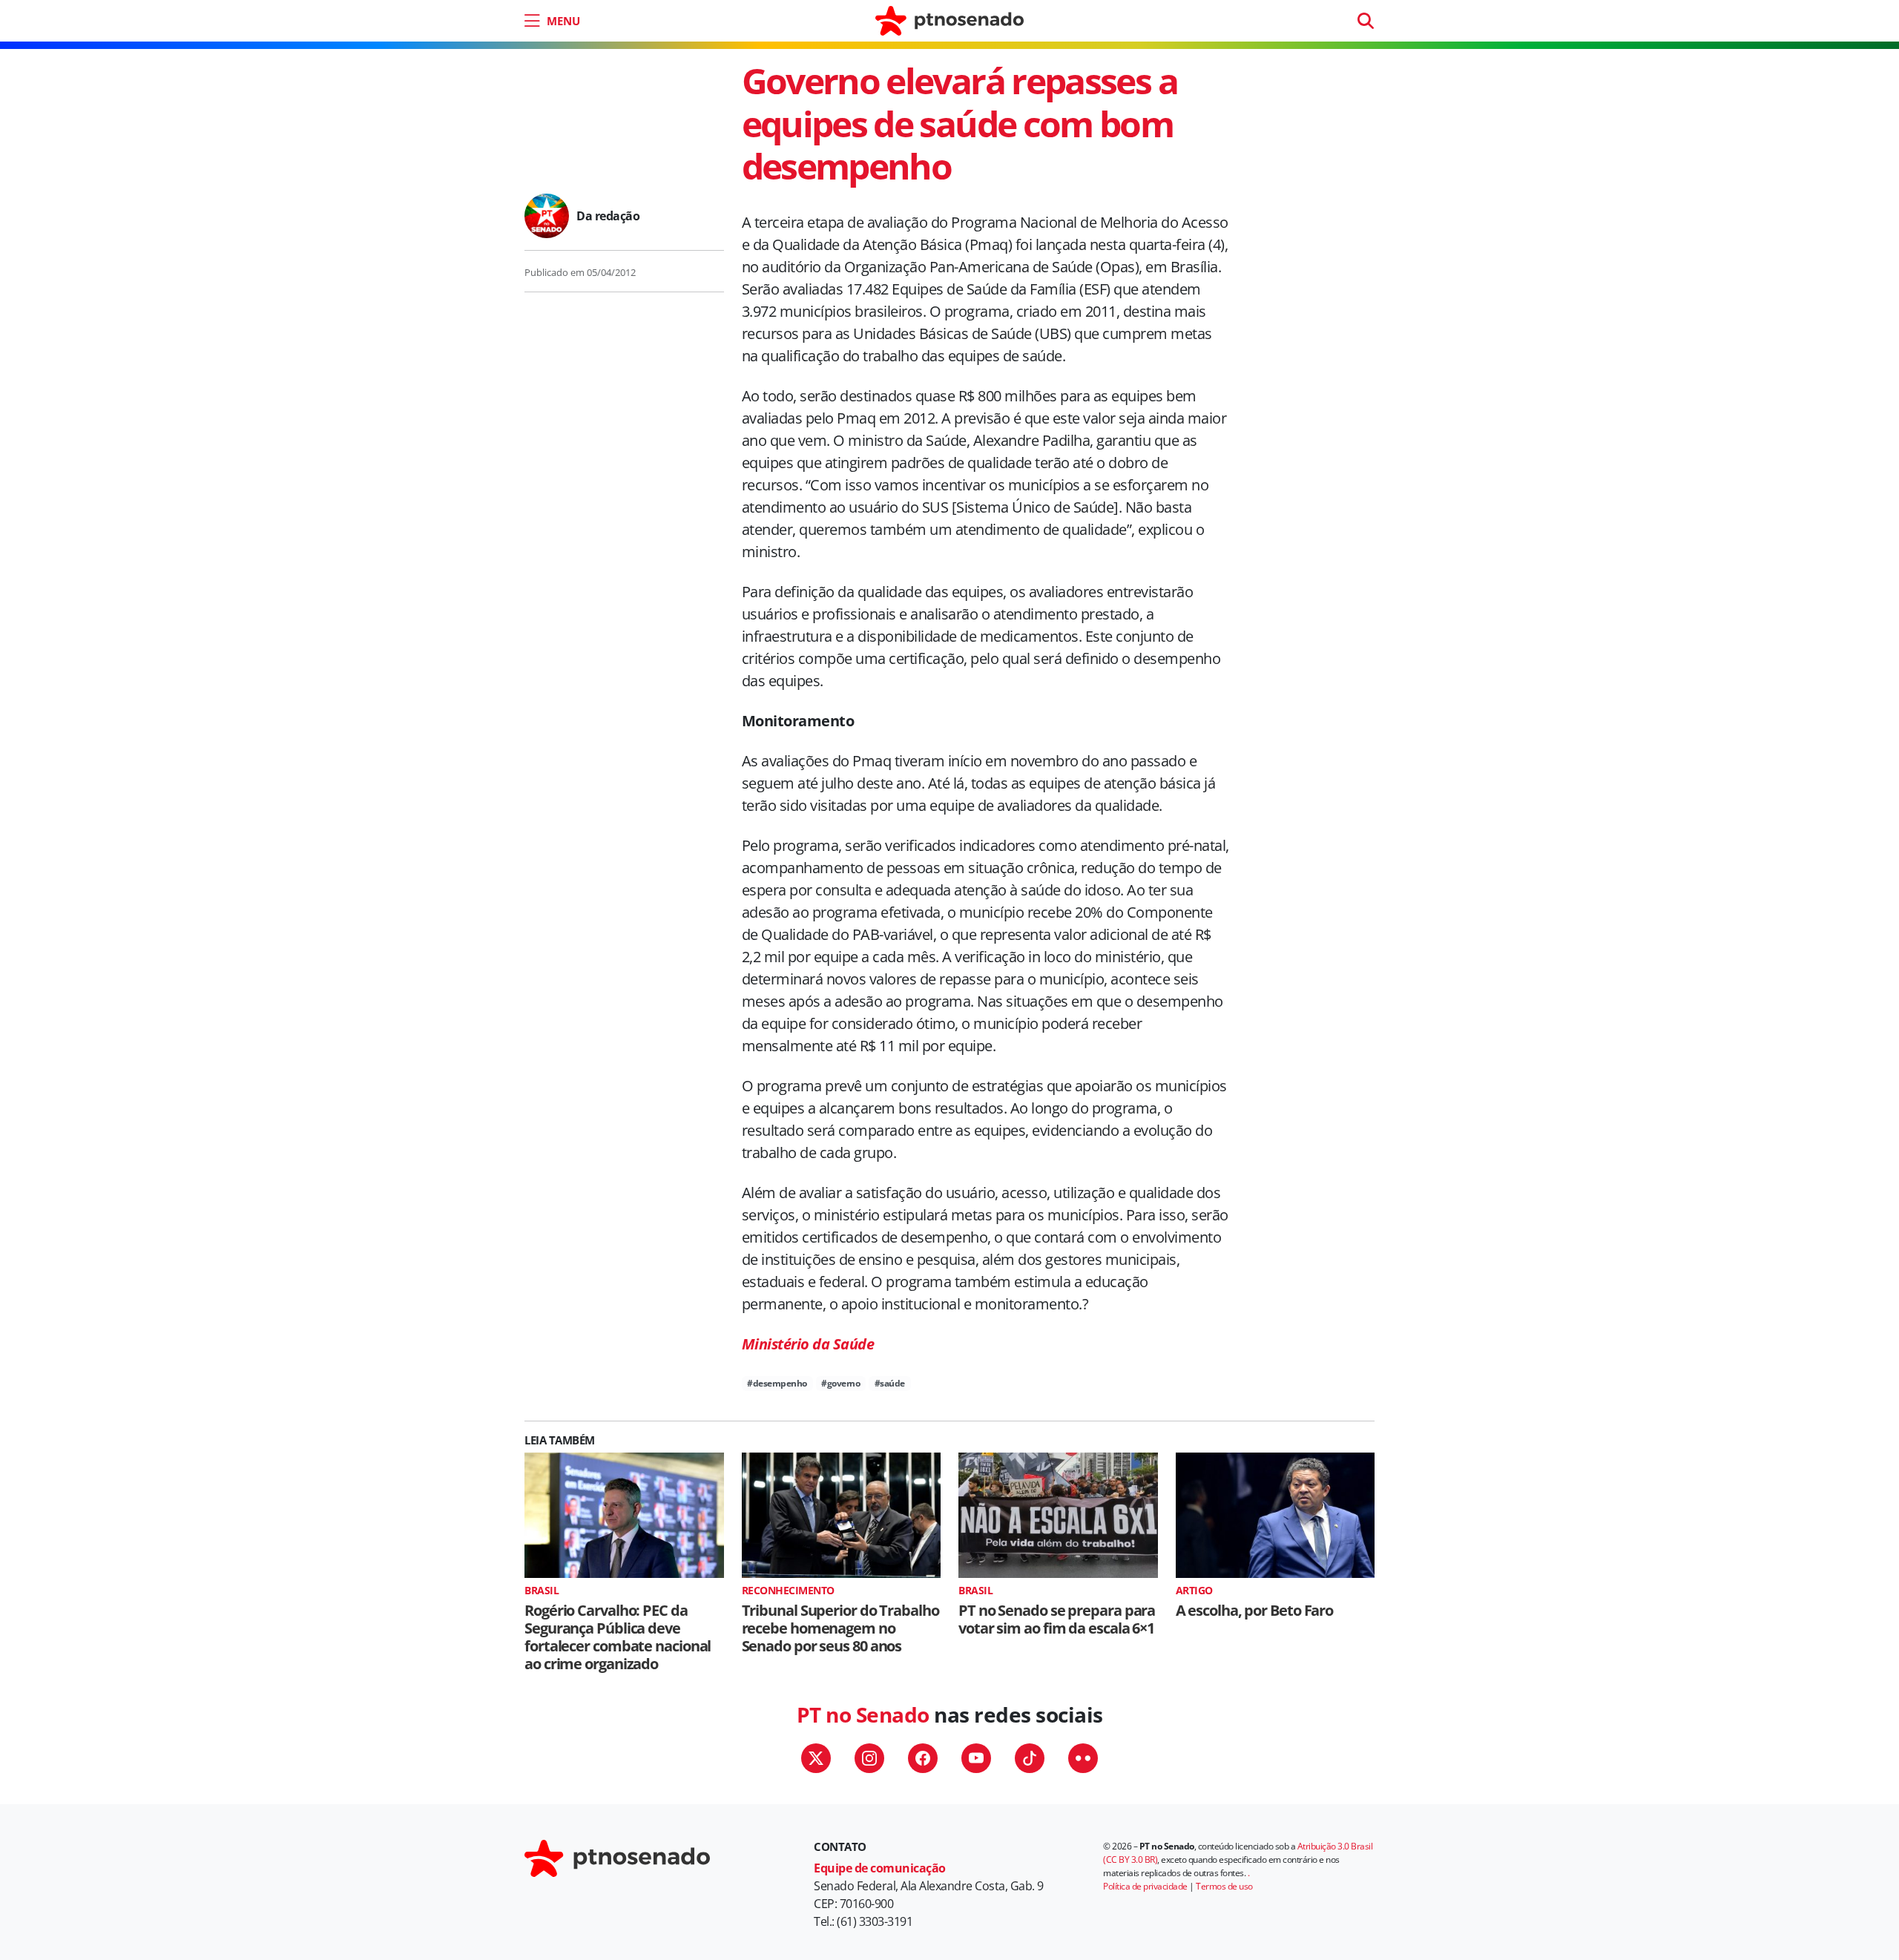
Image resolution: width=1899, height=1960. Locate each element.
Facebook (923, 1758)
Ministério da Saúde (808, 1344)
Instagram (869, 1758)
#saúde (890, 1383)
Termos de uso (1224, 1886)
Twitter (816, 1758)
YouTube (976, 1758)
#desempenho (777, 1383)
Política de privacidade (1145, 1886)
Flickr (1083, 1758)
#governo (840, 1383)
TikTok (1030, 1758)
